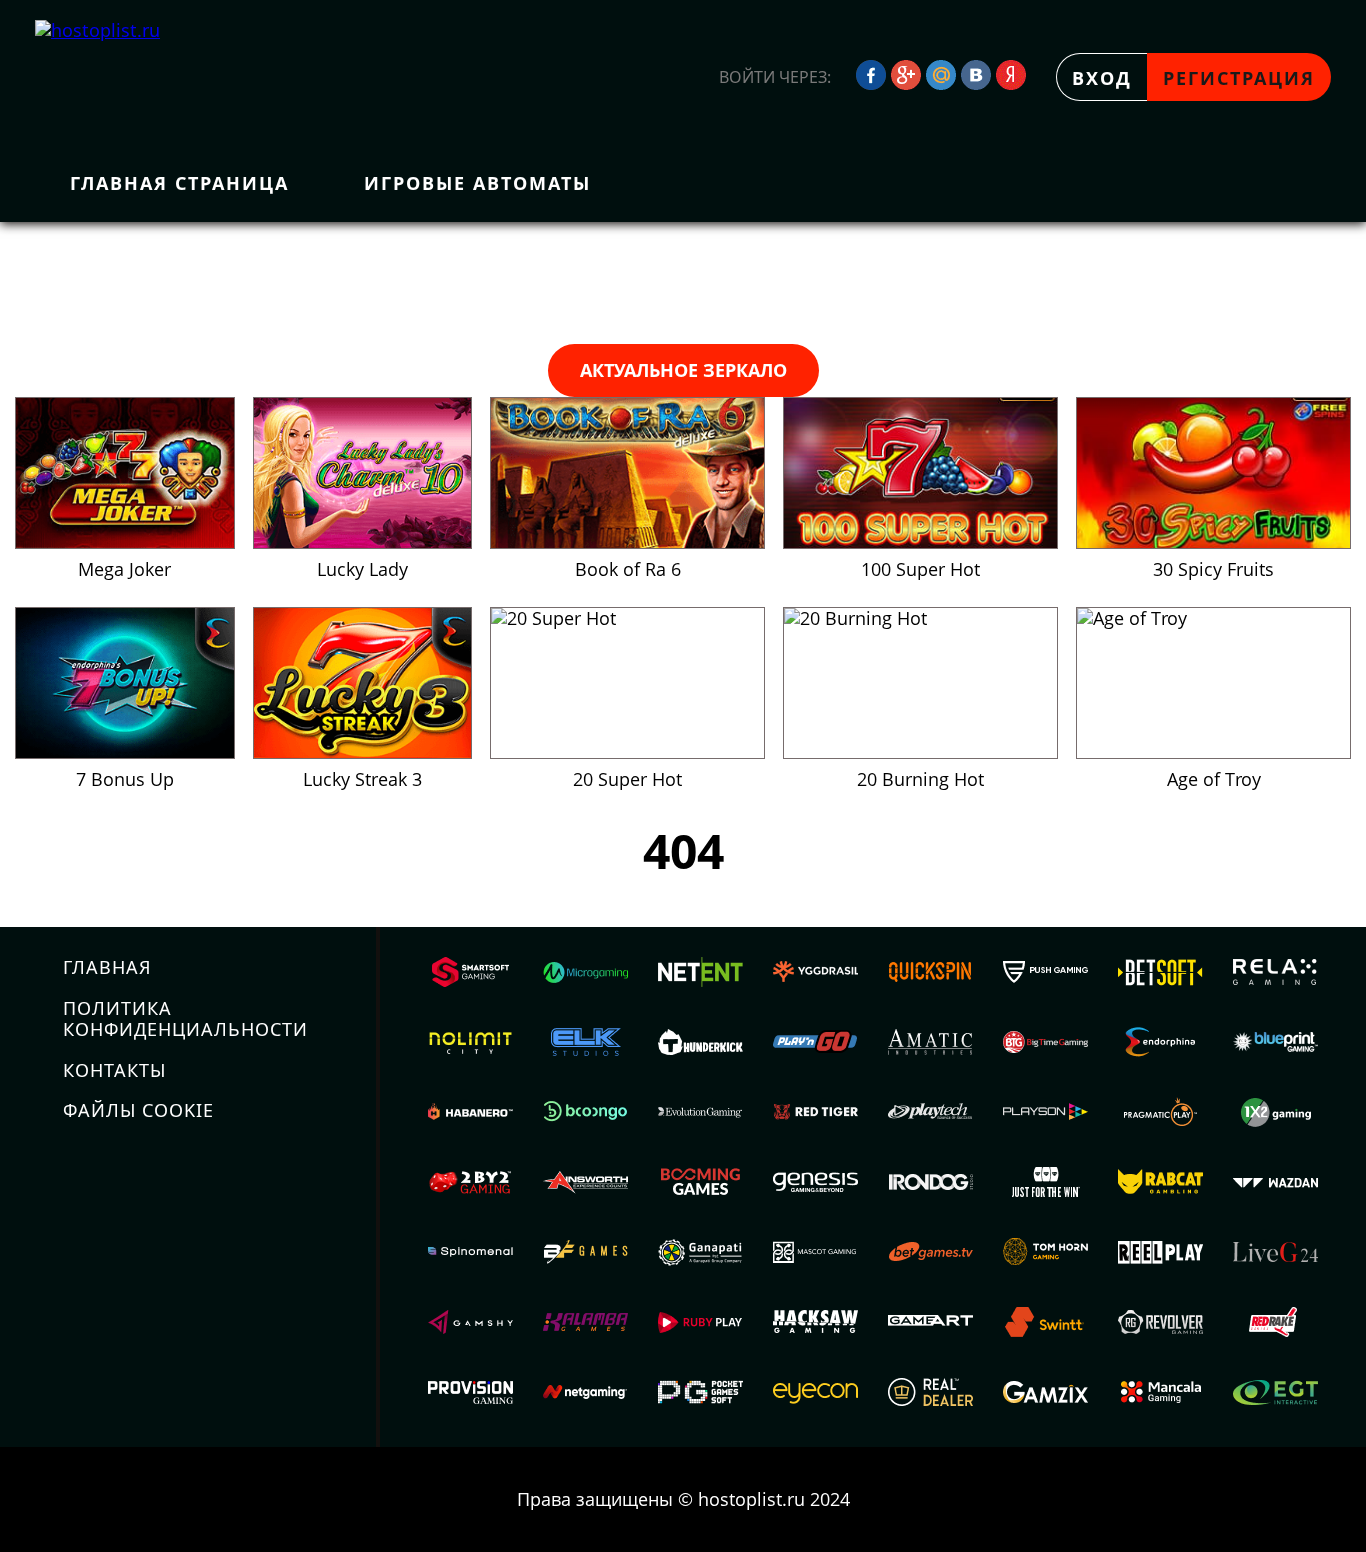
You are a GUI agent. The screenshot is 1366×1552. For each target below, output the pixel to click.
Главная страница (179, 183)
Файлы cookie (138, 1110)
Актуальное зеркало (683, 370)
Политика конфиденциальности (185, 1018)
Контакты (114, 1070)
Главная (107, 967)
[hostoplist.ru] (120, 77)
